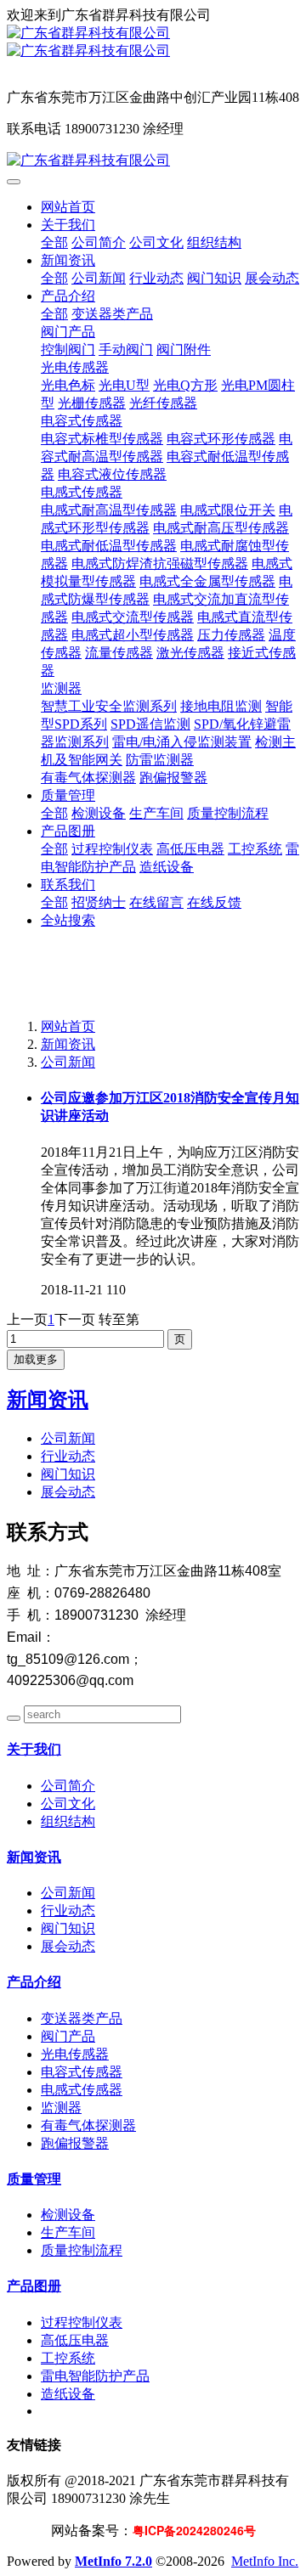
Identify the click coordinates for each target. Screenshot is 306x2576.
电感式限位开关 (228, 510)
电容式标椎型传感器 (102, 439)
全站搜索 (68, 920)
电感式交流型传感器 (133, 617)
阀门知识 (214, 278)
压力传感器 (231, 635)
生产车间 (156, 813)
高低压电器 (190, 849)
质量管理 (68, 795)
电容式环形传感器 (221, 439)
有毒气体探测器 (88, 778)
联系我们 (68, 885)
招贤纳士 (99, 902)
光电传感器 (75, 367)
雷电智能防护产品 (95, 2376)
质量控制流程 (228, 813)
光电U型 (124, 385)
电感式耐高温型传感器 (109, 510)
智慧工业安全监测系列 (109, 706)
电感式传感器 (82, 492)
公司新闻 (99, 278)
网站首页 (68, 207)
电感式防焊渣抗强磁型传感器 (160, 564)
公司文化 (156, 242)
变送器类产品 (112, 314)
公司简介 (99, 242)
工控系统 (255, 849)
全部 (54, 242)
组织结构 (214, 242)
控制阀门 (68, 349)
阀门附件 (184, 349)
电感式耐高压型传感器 (221, 528)
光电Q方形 (185, 385)
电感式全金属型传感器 (207, 581)
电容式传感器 (82, 421)
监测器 (61, 688)
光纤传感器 (163, 403)
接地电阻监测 (221, 706)
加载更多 (36, 1359)
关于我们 (68, 225)
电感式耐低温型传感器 (109, 546)
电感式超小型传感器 (133, 635)
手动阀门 (126, 349)
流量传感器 (119, 653)
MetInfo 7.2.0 (113, 2561)
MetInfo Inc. (265, 2561)
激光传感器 (190, 653)
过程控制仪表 (112, 849)
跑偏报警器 (173, 778)
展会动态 (272, 278)
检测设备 (99, 813)
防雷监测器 (160, 760)
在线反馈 (214, 902)
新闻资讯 (68, 260)
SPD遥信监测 (150, 724)
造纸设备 (167, 867)
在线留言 (156, 902)
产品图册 (68, 831)
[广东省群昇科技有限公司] (153, 34)
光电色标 (68, 385)
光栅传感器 (92, 403)
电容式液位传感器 (112, 474)
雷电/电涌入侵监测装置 (182, 742)
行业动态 (156, 278)
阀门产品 (68, 332)
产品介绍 (68, 296)
